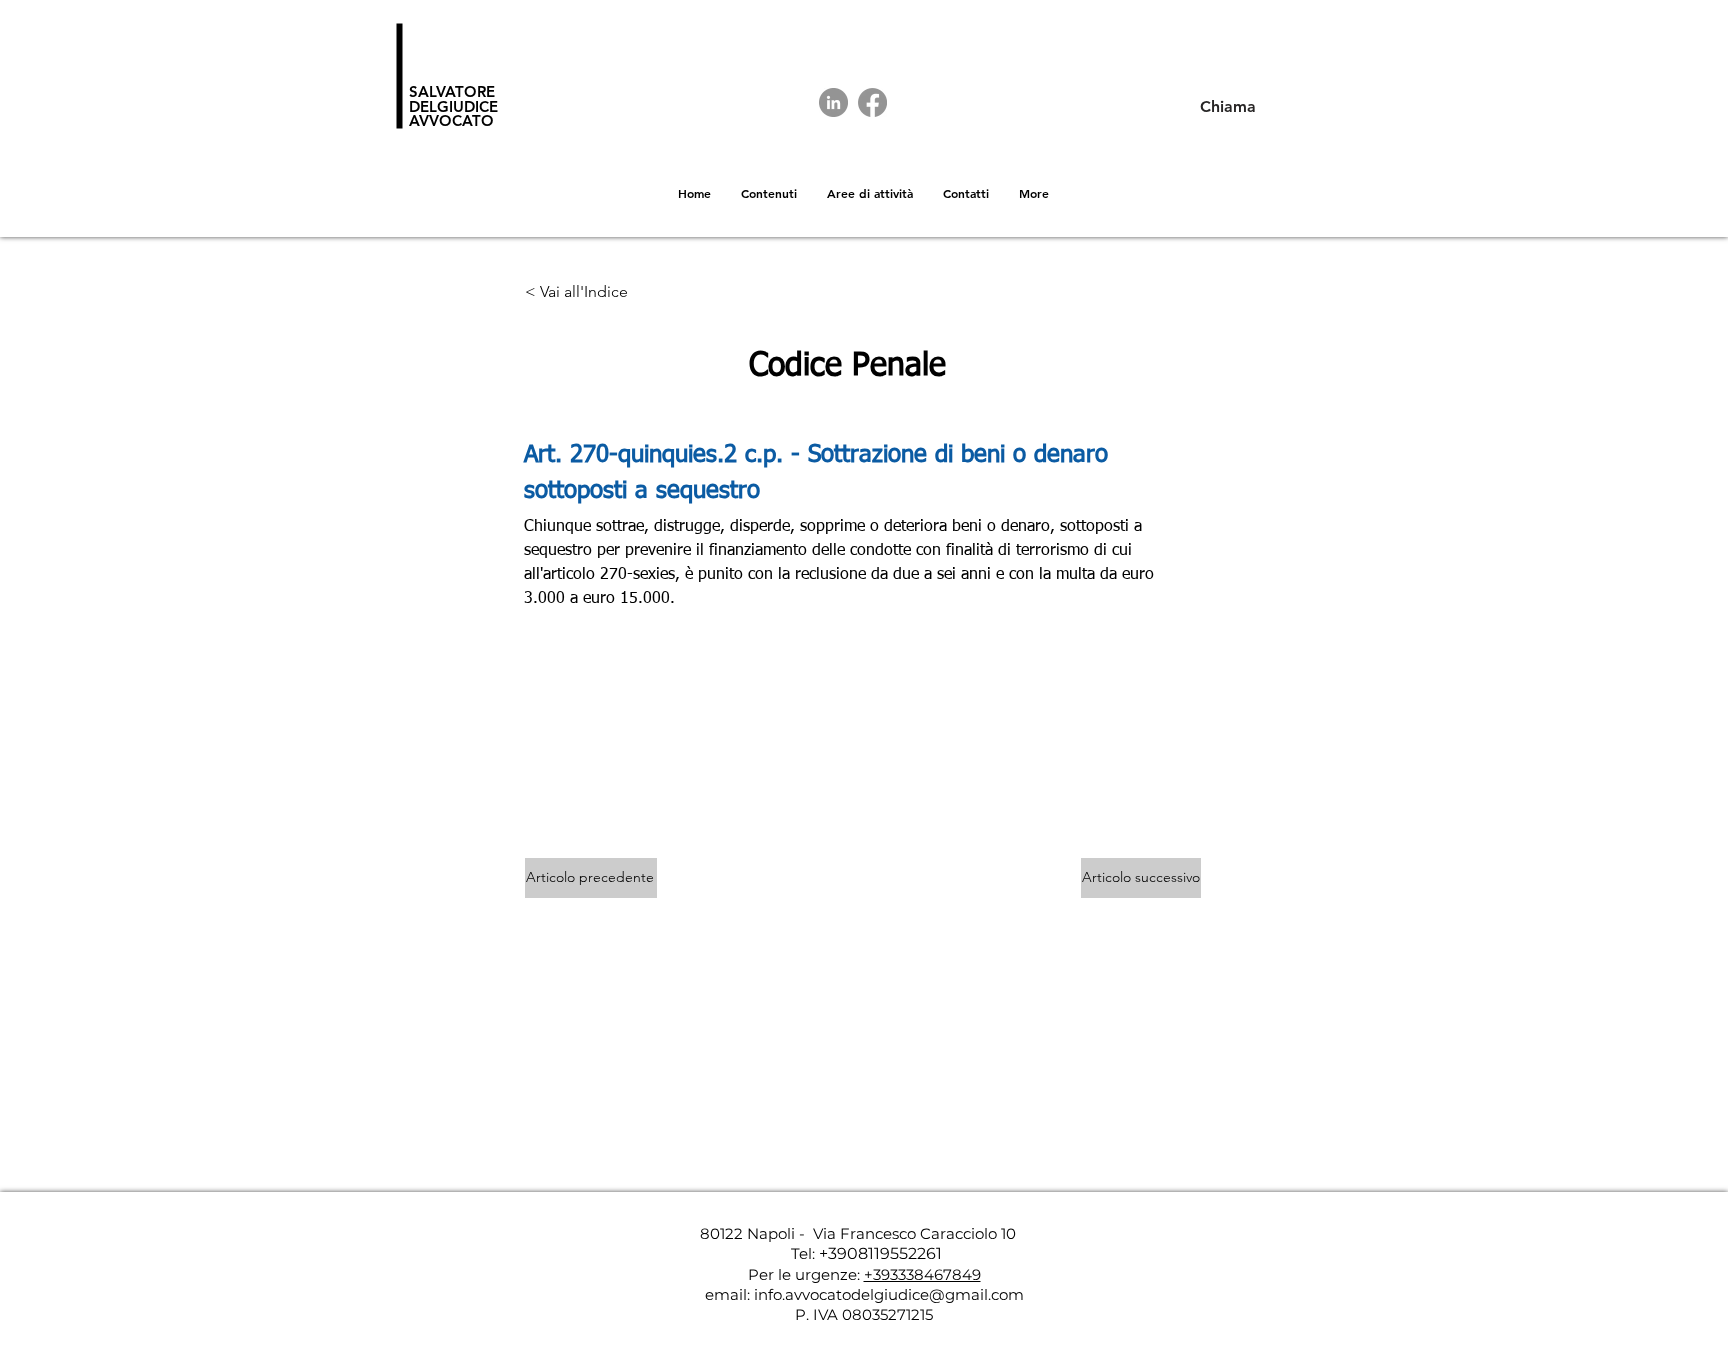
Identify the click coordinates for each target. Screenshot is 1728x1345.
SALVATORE (452, 91)
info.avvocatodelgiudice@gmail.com (889, 1294)
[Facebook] (872, 102)
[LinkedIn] (833, 102)
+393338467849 (922, 1274)
